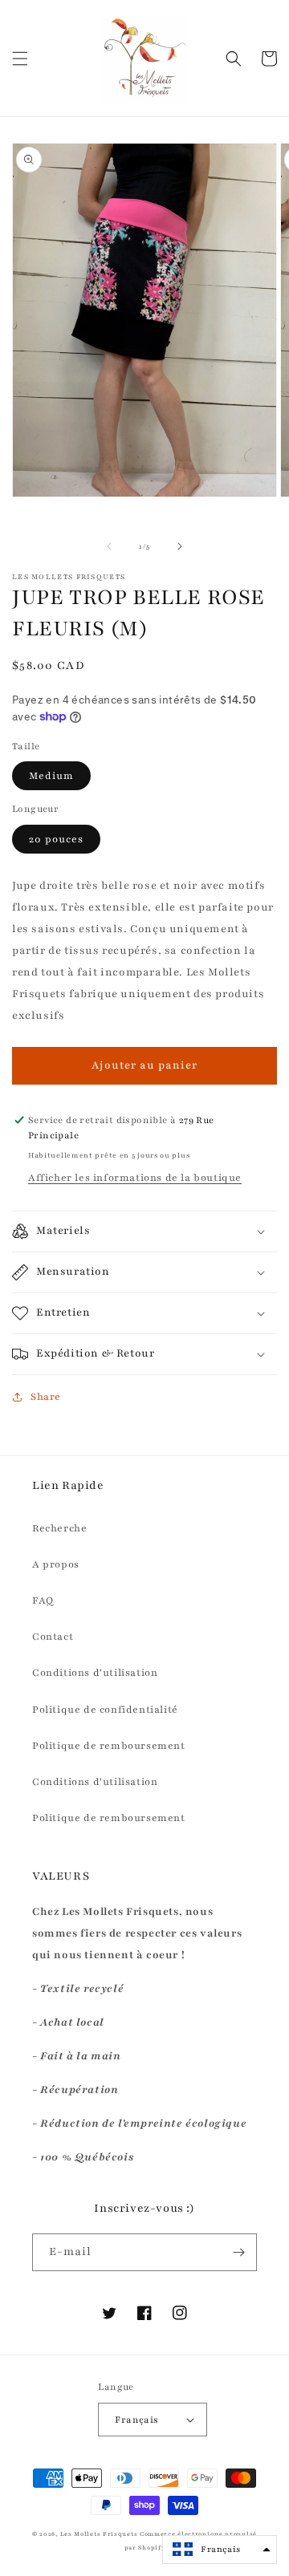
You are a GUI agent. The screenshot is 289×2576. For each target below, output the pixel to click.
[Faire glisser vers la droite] (180, 546)
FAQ (43, 1600)
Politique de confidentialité (105, 1710)
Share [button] (46, 1397)
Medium (51, 776)
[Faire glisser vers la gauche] (109, 546)
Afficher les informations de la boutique (135, 1178)
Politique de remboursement (109, 1746)
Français (136, 2420)
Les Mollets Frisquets (99, 2534)
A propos (56, 1564)
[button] (20, 59)
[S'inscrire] (238, 2252)
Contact (53, 1637)
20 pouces (56, 839)
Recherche (59, 1528)
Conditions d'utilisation (95, 1673)
